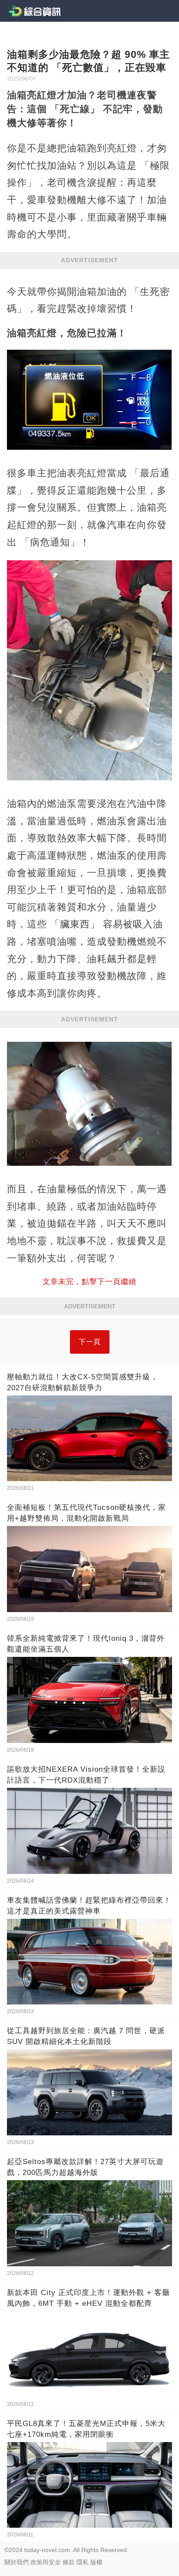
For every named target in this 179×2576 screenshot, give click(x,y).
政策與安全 (46, 2562)
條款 (69, 2562)
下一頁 (90, 1342)
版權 (96, 2562)
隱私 (83, 2562)
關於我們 (17, 2562)
